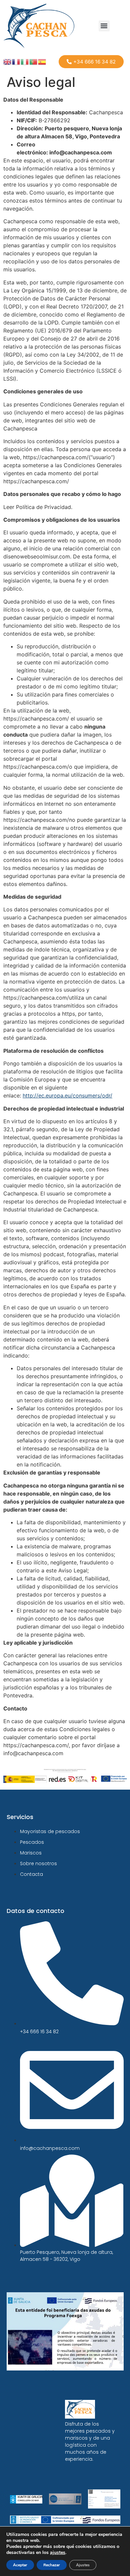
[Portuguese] (34, 61)
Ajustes (83, 2565)
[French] (16, 61)
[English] (8, 61)
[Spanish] (42, 61)
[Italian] (25, 61)
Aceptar (20, 2565)
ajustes (58, 2553)
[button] (104, 26)
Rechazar (52, 2565)
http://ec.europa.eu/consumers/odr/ (67, 1096)
